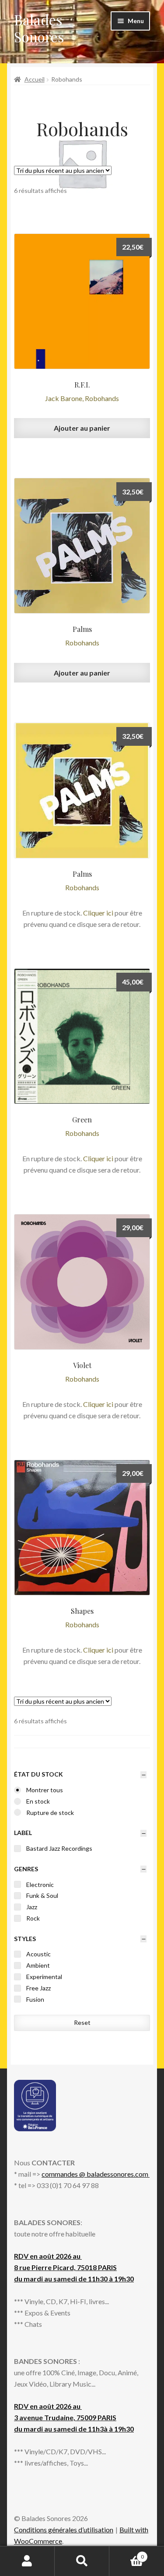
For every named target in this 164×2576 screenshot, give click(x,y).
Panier (127, 2554)
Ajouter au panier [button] (82, 428)
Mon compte (27, 2561)
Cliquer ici (98, 913)
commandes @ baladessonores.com (96, 2174)
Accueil (35, 79)
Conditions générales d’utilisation (64, 2530)
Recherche (82, 2561)
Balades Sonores (39, 28)
